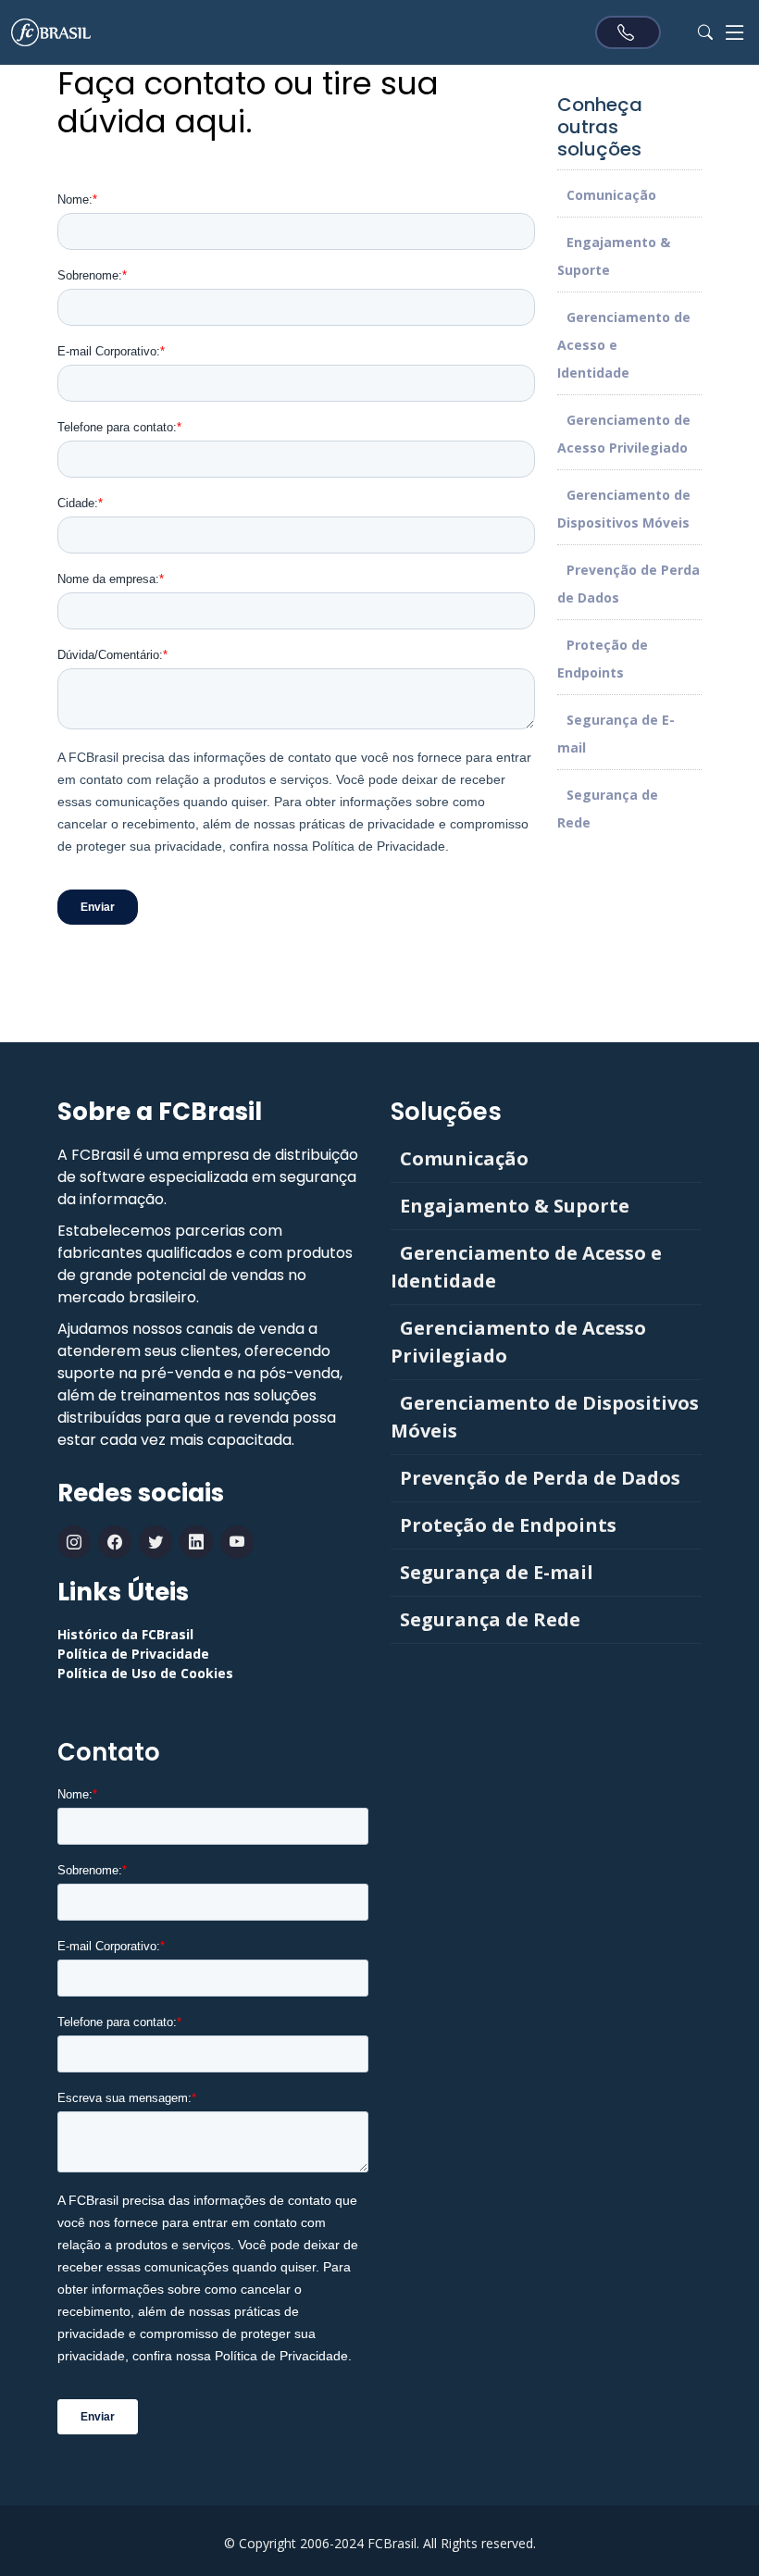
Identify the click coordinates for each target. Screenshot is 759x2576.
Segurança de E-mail (497, 1572)
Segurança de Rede (490, 1619)
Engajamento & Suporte (515, 1206)
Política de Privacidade (133, 1654)
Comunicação (611, 195)
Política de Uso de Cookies (145, 1673)
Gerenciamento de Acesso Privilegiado (518, 1342)
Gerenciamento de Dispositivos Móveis (545, 1417)
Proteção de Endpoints (508, 1525)
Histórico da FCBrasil (125, 1634)
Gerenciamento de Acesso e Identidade (526, 1267)
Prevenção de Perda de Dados (540, 1478)
